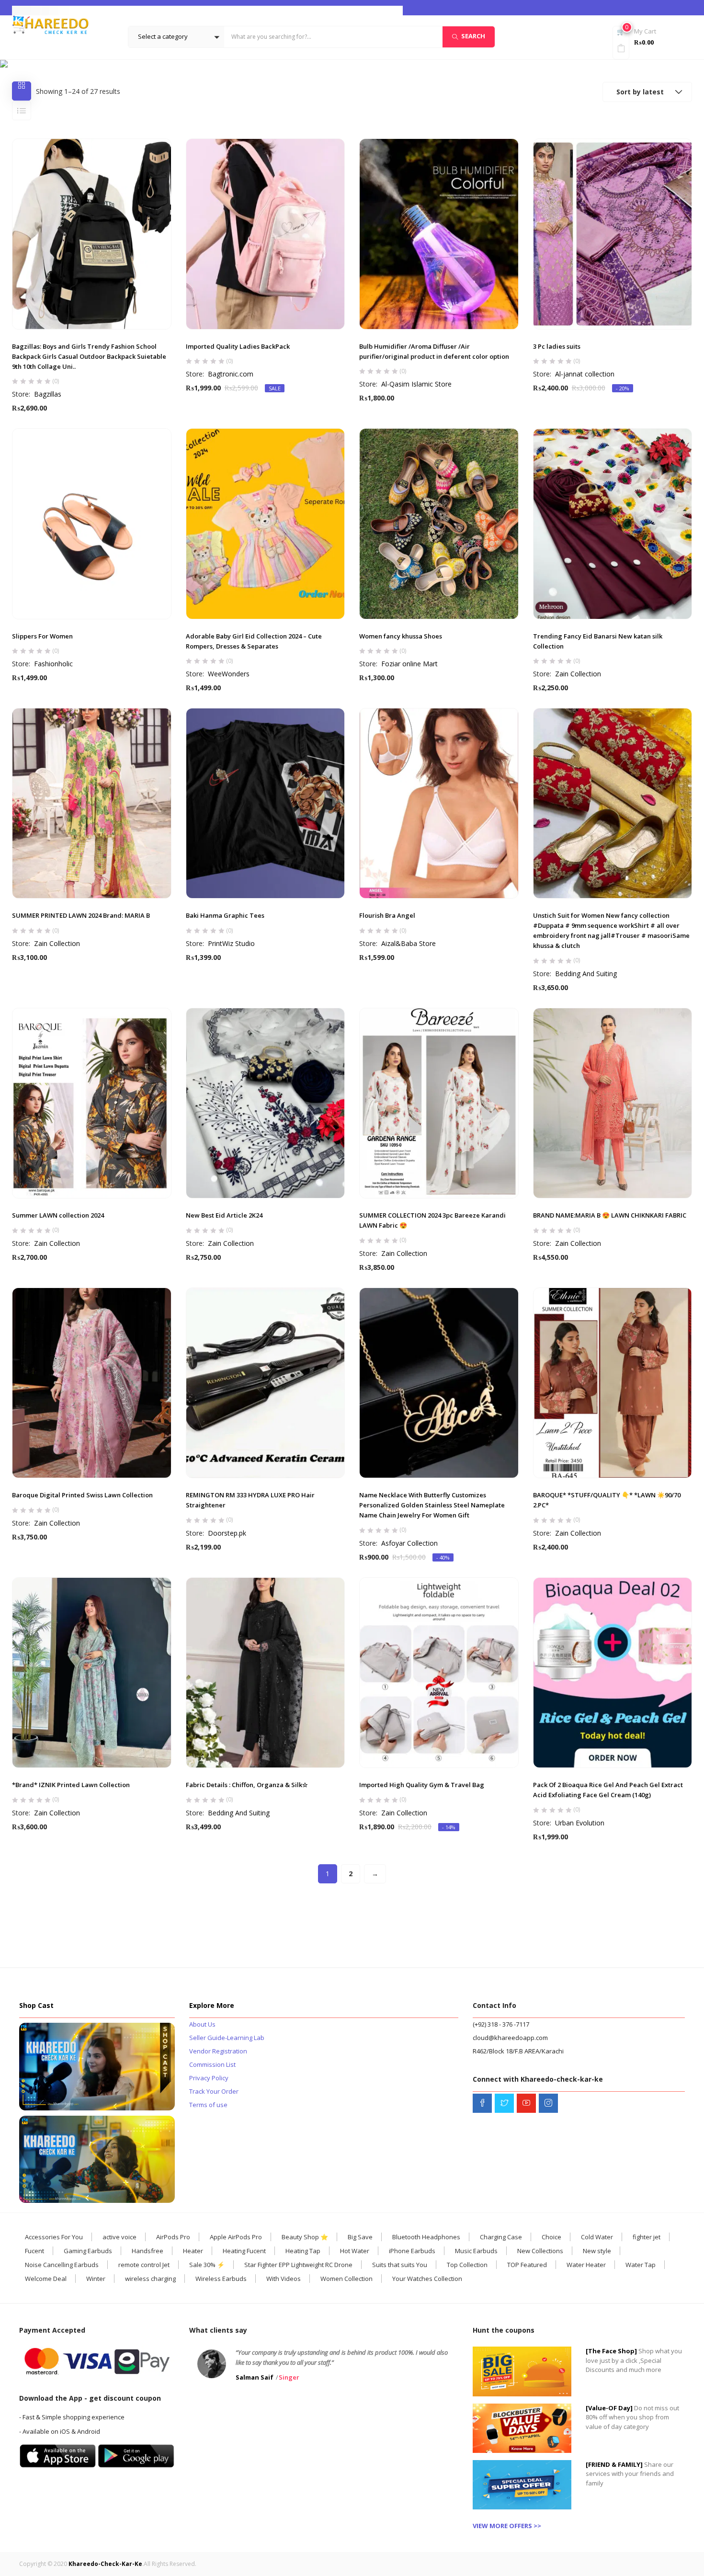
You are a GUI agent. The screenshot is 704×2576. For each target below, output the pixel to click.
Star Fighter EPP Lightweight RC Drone (298, 2265)
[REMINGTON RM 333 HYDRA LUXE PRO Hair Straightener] (266, 1383)
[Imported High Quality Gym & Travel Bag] (439, 1673)
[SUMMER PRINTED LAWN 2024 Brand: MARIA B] (92, 804)
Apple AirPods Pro (236, 2237)
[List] (22, 111)
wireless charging (150, 2279)
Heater (193, 2251)
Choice (551, 2237)
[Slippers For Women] (92, 524)
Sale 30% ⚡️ (207, 2265)
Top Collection (467, 2265)
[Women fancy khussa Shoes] (439, 524)
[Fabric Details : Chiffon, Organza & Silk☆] (266, 1673)
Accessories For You (54, 2237)
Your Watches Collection (427, 2279)
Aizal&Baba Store (409, 943)
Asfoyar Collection (409, 1543)
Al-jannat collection (585, 374)
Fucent (34, 2251)
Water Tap (641, 2265)
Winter (96, 2279)
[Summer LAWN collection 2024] (92, 1103)
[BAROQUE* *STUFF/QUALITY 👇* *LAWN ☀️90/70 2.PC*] (613, 1383)
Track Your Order (214, 2091)
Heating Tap (303, 2251)
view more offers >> (507, 2526)
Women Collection (346, 2279)
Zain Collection (578, 674)
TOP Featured (527, 2265)
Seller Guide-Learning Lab (227, 2038)
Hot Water (355, 2251)
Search (473, 36)
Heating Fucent (244, 2251)
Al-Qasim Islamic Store (416, 384)
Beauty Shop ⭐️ (305, 2237)
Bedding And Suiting (586, 974)
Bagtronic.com (231, 374)
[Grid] (22, 91)
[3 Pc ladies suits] (613, 234)
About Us (202, 2024)
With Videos (284, 2279)
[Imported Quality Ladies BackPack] (266, 234)
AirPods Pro (173, 2237)
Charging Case (501, 2237)
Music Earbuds (476, 2251)
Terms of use (208, 2105)
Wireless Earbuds (221, 2279)
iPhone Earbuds (412, 2251)
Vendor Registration (218, 2051)
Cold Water (597, 2237)
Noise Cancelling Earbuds (62, 2265)
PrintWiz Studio (231, 943)
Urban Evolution (580, 1823)
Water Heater (586, 2265)
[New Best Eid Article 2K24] (266, 1103)
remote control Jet (144, 2265)
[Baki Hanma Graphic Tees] (266, 804)
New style (597, 2251)
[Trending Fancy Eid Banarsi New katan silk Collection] (613, 524)
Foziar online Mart (409, 664)
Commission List (212, 2064)
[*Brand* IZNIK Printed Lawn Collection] (92, 1673)
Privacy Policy (209, 2078)
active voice (119, 2237)
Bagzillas (48, 394)
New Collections (540, 2251)
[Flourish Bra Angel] (439, 804)
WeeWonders (229, 674)
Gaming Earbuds (88, 2251)
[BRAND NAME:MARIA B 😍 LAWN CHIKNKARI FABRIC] (613, 1103)
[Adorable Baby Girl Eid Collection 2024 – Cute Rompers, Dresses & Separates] (266, 524)
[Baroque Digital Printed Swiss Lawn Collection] (92, 1383)
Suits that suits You (400, 2265)
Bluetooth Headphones (426, 2237)
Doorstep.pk (227, 1533)
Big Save (360, 2237)
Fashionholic (53, 664)
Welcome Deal (46, 2279)
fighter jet (647, 2237)
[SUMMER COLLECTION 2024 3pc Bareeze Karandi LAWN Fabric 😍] (439, 1103)
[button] (176, 37)
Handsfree (148, 2251)
